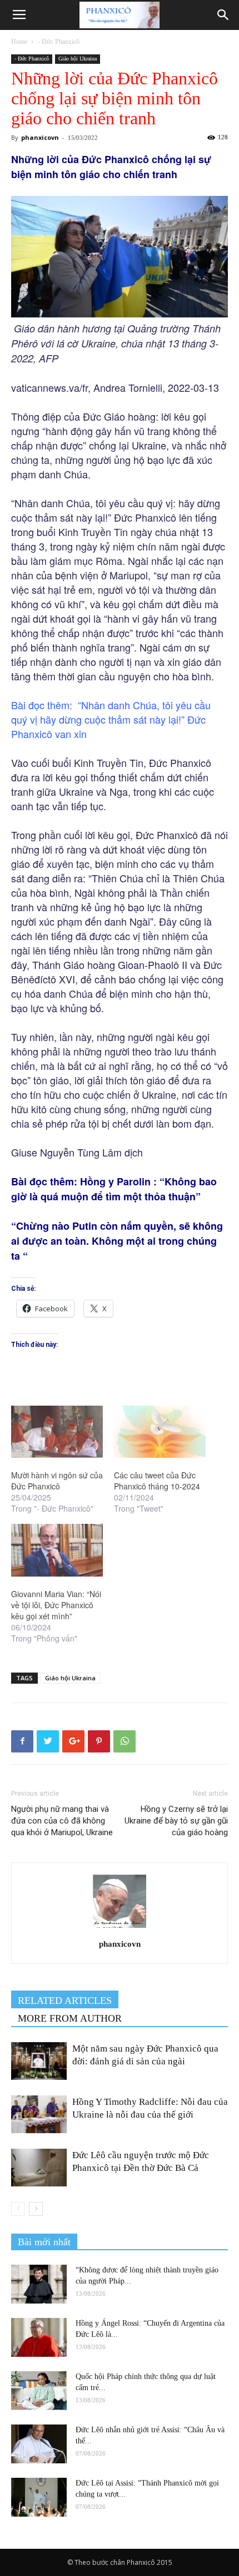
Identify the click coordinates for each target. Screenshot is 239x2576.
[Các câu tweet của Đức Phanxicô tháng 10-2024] (160, 1432)
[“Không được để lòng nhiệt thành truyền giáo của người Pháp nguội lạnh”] (39, 2284)
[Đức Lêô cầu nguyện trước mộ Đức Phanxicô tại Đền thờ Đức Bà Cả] (39, 2168)
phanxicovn (40, 137)
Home (19, 42)
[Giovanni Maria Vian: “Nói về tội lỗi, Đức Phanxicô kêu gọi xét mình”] (57, 1550)
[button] (223, 15)
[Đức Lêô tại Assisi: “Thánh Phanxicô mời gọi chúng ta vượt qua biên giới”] (39, 2497)
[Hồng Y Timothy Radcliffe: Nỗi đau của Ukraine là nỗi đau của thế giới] (39, 2115)
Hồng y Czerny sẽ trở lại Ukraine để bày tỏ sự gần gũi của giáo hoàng (176, 1821)
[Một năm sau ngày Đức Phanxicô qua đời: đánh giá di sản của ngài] (39, 2061)
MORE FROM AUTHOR (70, 2018)
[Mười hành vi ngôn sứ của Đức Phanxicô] (57, 1432)
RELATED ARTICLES (65, 2001)
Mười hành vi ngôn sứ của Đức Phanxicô (57, 1481)
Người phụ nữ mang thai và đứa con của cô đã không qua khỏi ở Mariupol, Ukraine (62, 1821)
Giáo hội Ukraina (78, 59)
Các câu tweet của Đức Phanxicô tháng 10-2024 (159, 1481)
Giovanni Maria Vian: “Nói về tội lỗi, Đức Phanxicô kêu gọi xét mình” (56, 1605)
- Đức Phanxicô (59, 42)
